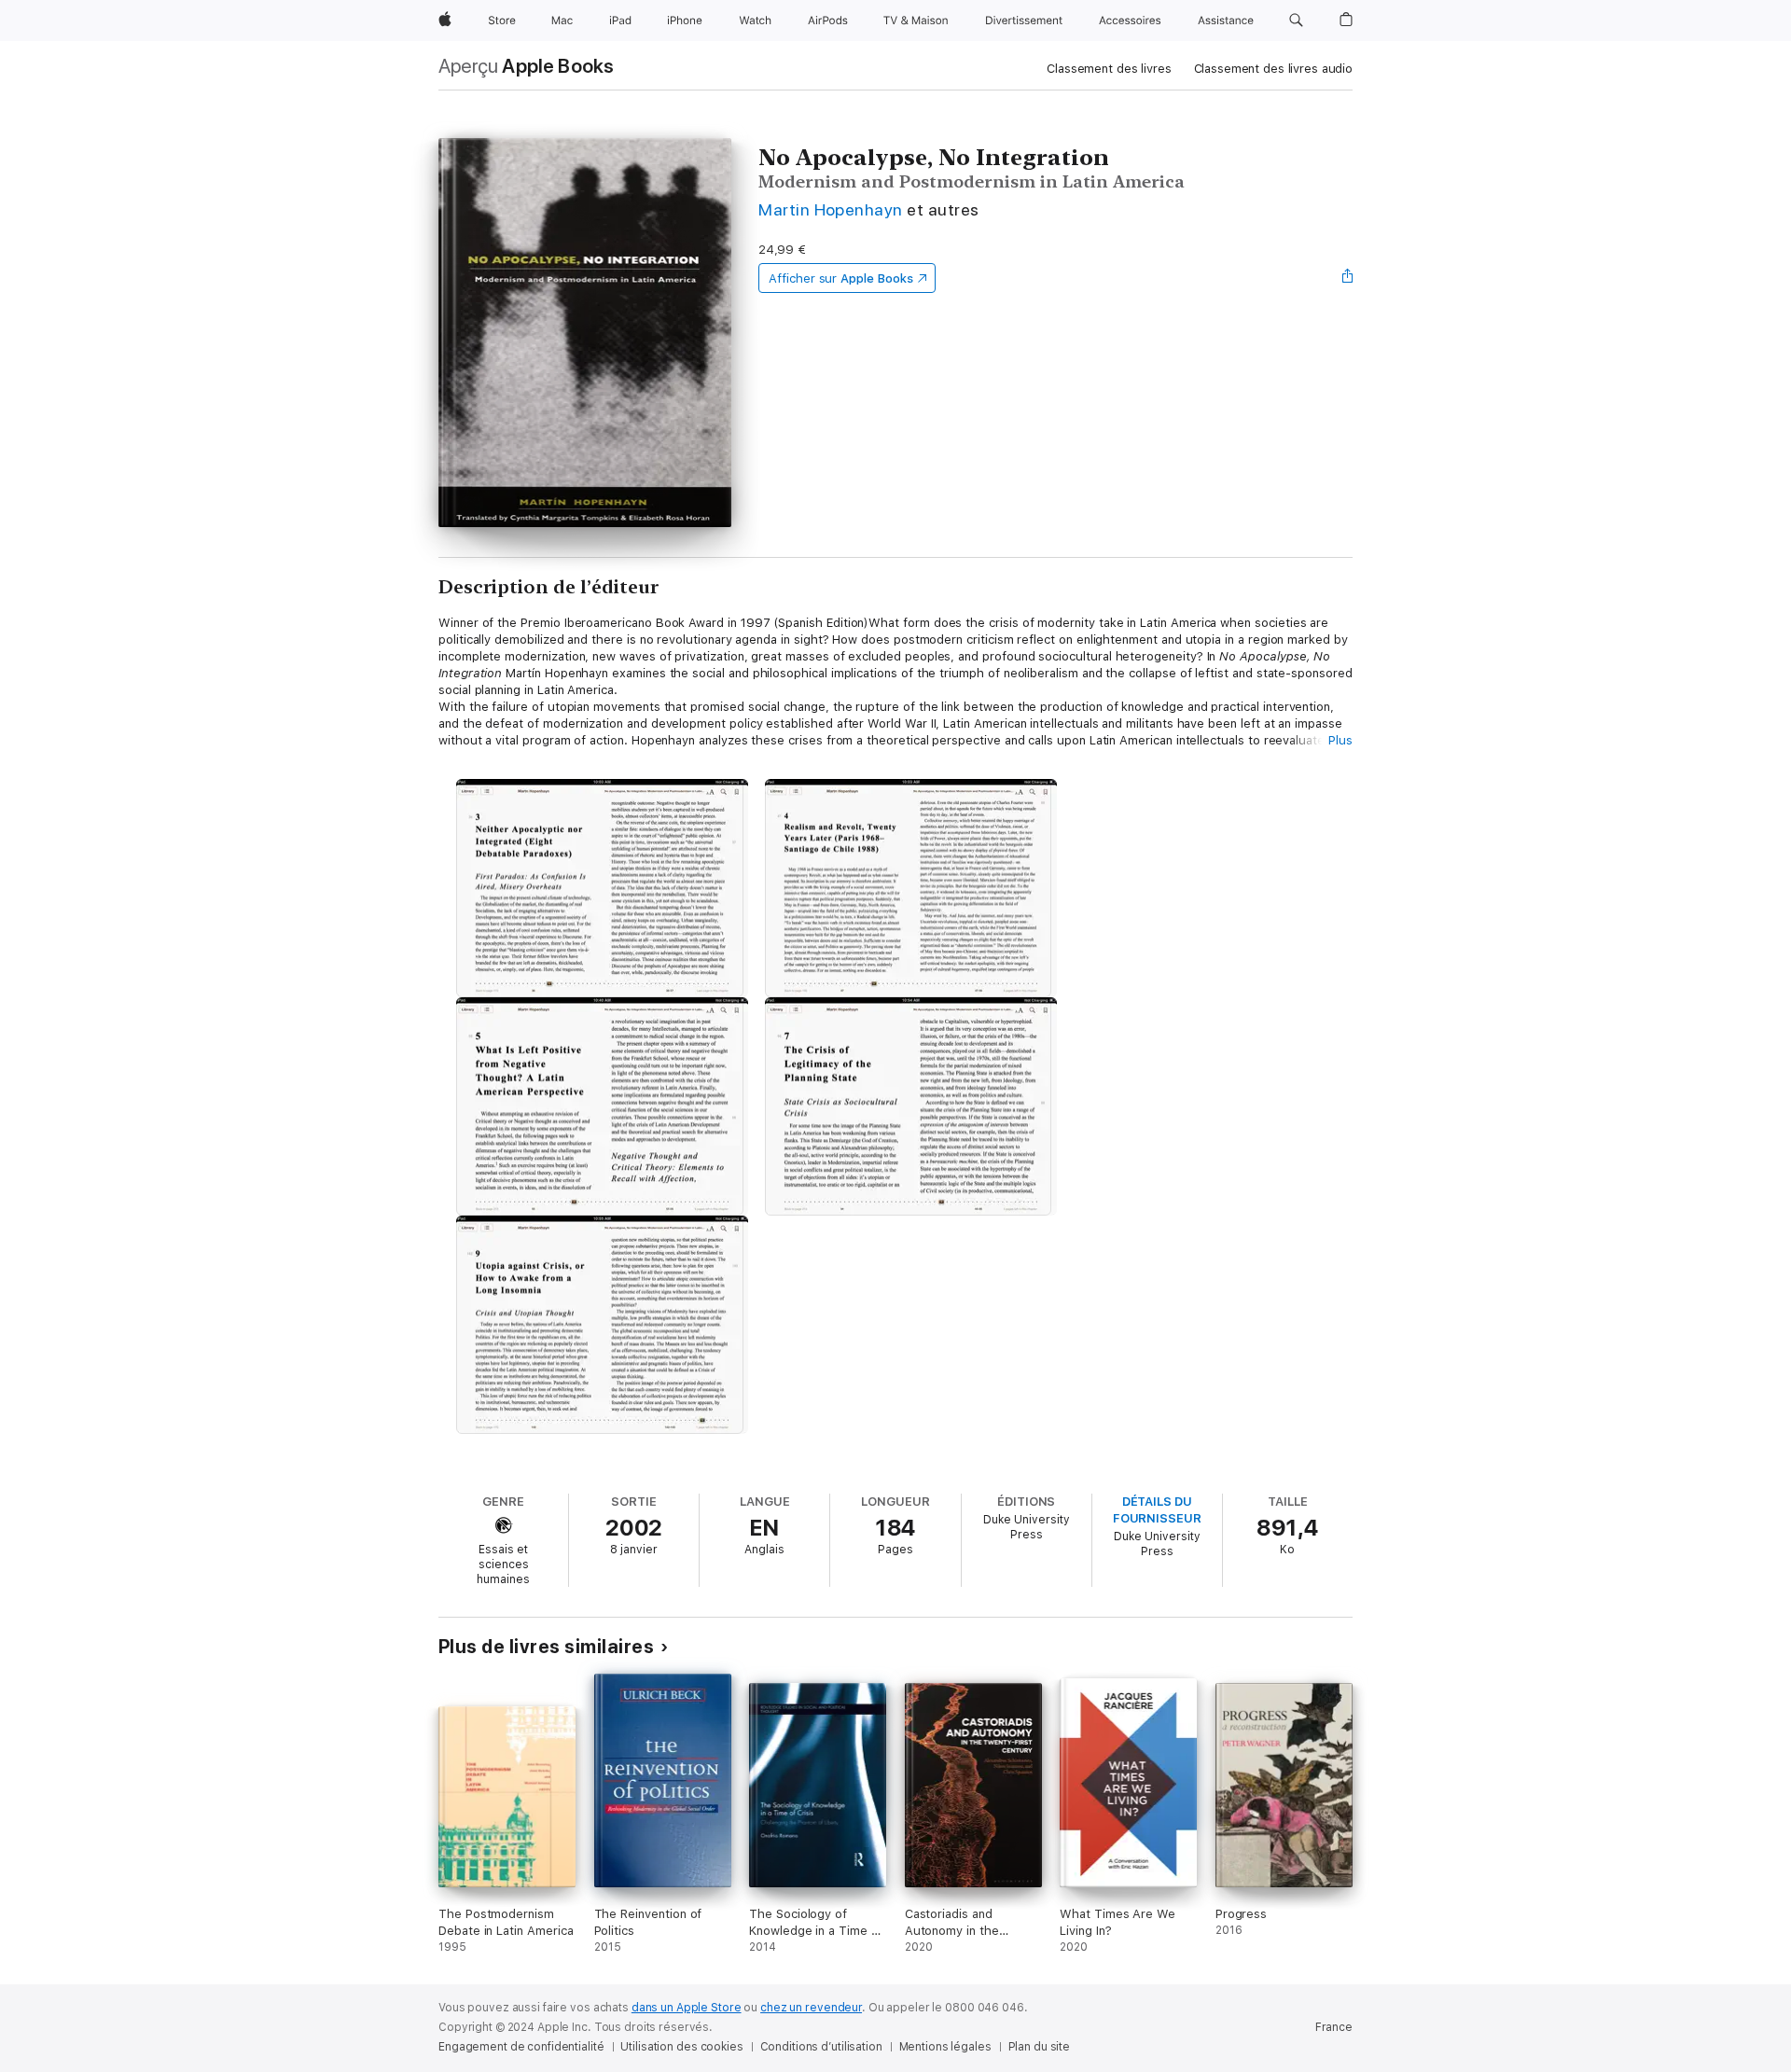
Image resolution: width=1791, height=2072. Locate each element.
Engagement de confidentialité (521, 2047)
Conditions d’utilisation (821, 2047)
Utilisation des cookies (681, 2047)
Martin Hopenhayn (831, 209)
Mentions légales (945, 2047)
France (1334, 2027)
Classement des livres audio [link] (1274, 69)
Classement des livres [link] (1109, 69)
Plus (1340, 740)
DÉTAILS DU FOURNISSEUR (1157, 1510)
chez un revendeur (811, 2008)
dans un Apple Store (687, 2008)
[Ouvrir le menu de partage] (1348, 278)
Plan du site (1040, 2047)
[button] (1296, 21)
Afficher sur (840, 278)
